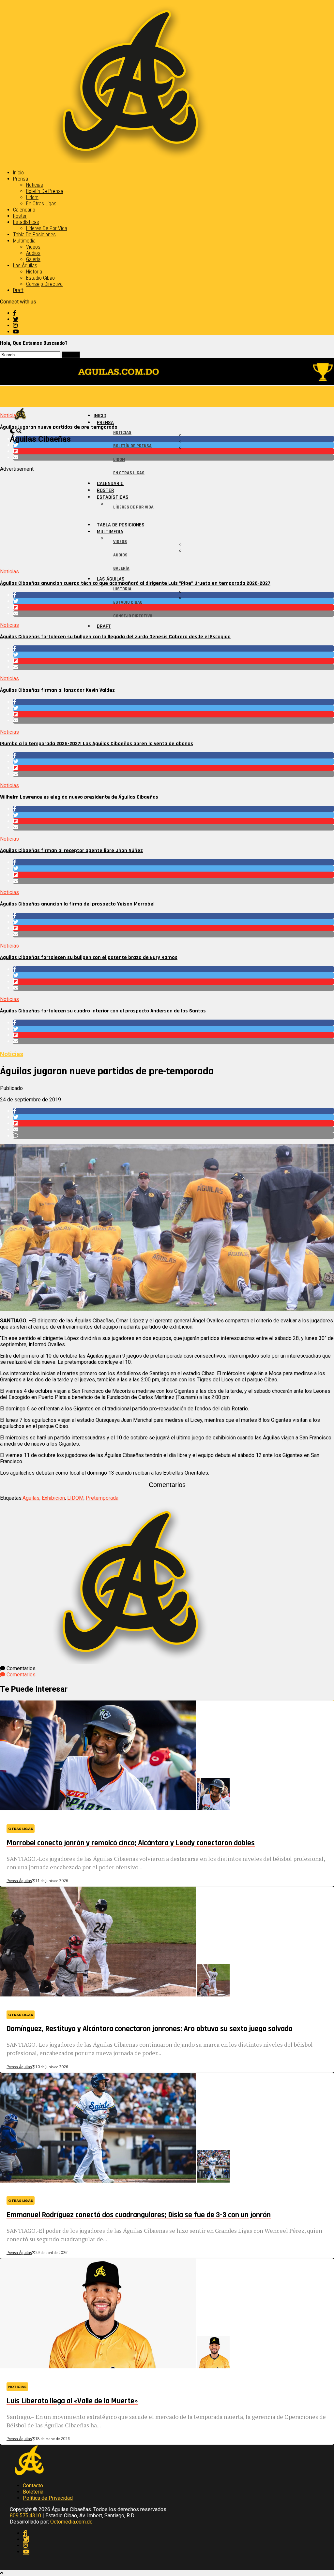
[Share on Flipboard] (174, 661)
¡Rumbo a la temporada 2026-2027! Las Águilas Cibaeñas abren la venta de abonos (97, 744)
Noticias (35, 185)
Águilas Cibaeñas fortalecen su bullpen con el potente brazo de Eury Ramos (89, 957)
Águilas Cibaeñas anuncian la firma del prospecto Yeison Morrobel (77, 904)
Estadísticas (26, 222)
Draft (18, 290)
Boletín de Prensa (45, 191)
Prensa (21, 179)
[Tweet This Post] (174, 655)
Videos (33, 247)
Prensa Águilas (19, 1881)
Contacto (33, 2486)
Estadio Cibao (40, 278)
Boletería (33, 2492)
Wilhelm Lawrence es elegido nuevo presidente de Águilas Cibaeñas (79, 797)
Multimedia (24, 241)
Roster (20, 216)
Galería (33, 259)
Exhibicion (53, 1498)
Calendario (24, 210)
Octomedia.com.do (71, 2522)
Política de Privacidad (48, 2498)
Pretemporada (102, 1498)
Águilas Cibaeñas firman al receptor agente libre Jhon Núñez (71, 851)
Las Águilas (25, 265)
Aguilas (31, 1498)
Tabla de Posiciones (34, 235)
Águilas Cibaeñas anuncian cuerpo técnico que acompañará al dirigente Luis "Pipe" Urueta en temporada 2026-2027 (135, 583)
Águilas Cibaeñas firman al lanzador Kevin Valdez (57, 690)
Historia (34, 272)
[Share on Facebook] (174, 648)
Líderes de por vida (47, 228)
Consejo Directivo (44, 284)
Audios (33, 253)
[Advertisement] (167, 518)
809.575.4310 (25, 2516)
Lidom (32, 197)
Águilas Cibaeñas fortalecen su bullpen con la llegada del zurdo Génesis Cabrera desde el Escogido (115, 637)
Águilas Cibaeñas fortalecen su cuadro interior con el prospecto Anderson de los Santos (103, 1011)
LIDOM (75, 1498)
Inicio (18, 173)
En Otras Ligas (41, 204)
